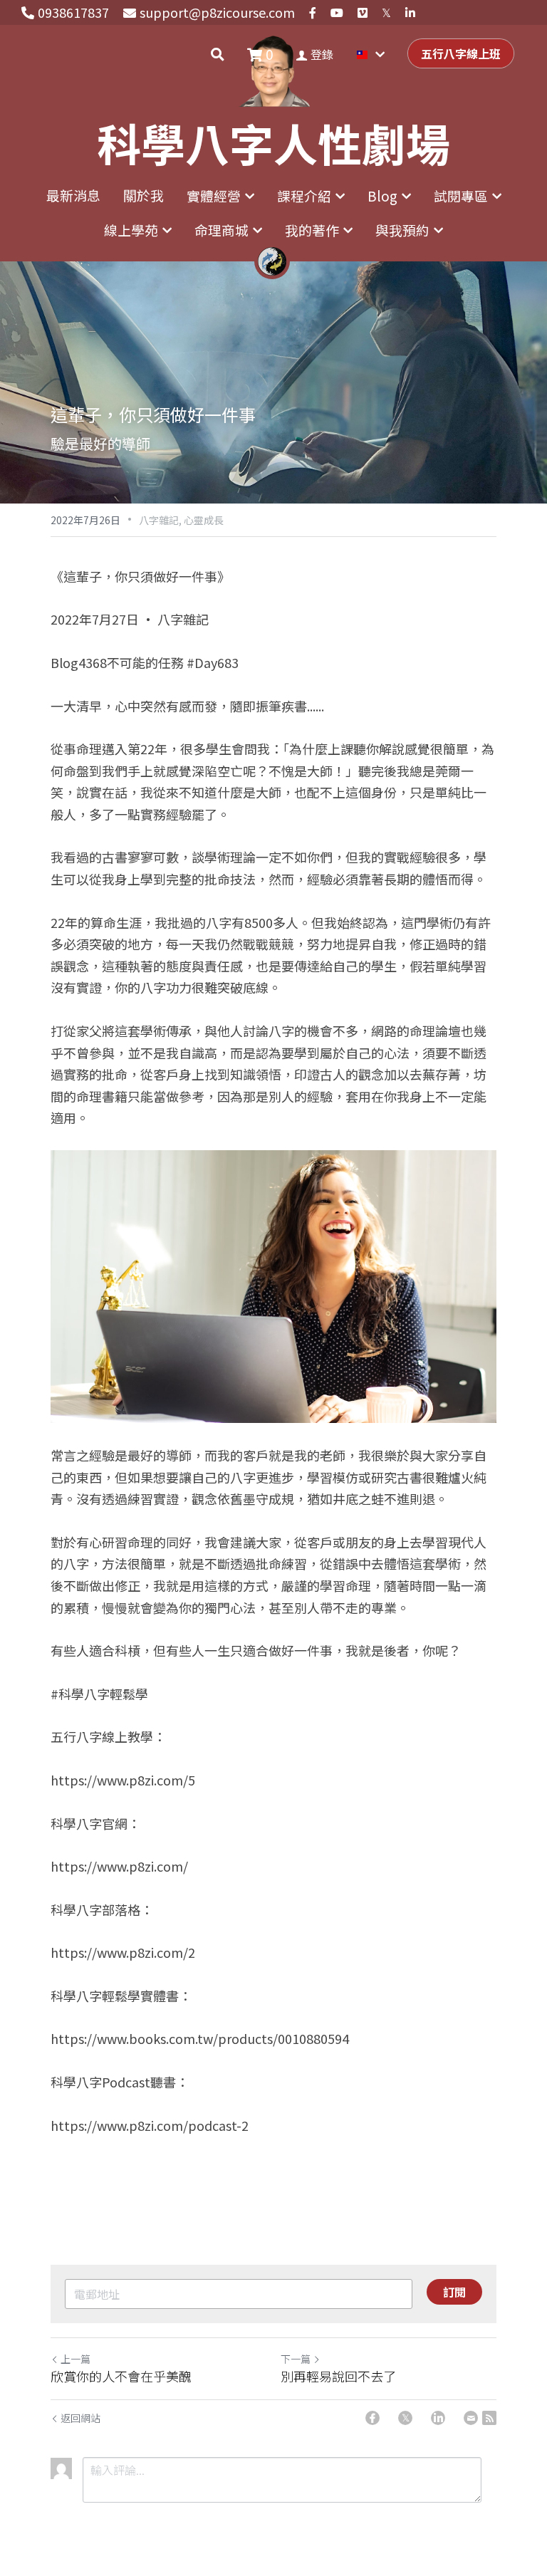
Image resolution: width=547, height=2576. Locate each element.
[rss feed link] (489, 2418)
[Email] (471, 2418)
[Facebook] (373, 2418)
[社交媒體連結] (313, 13)
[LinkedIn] (438, 2418)
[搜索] (218, 54)
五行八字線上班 (461, 53)
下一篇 (296, 2359)
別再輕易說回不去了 (338, 2376)
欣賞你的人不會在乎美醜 (121, 2376)
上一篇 (75, 2359)
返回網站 (80, 2418)
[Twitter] (405, 2418)
